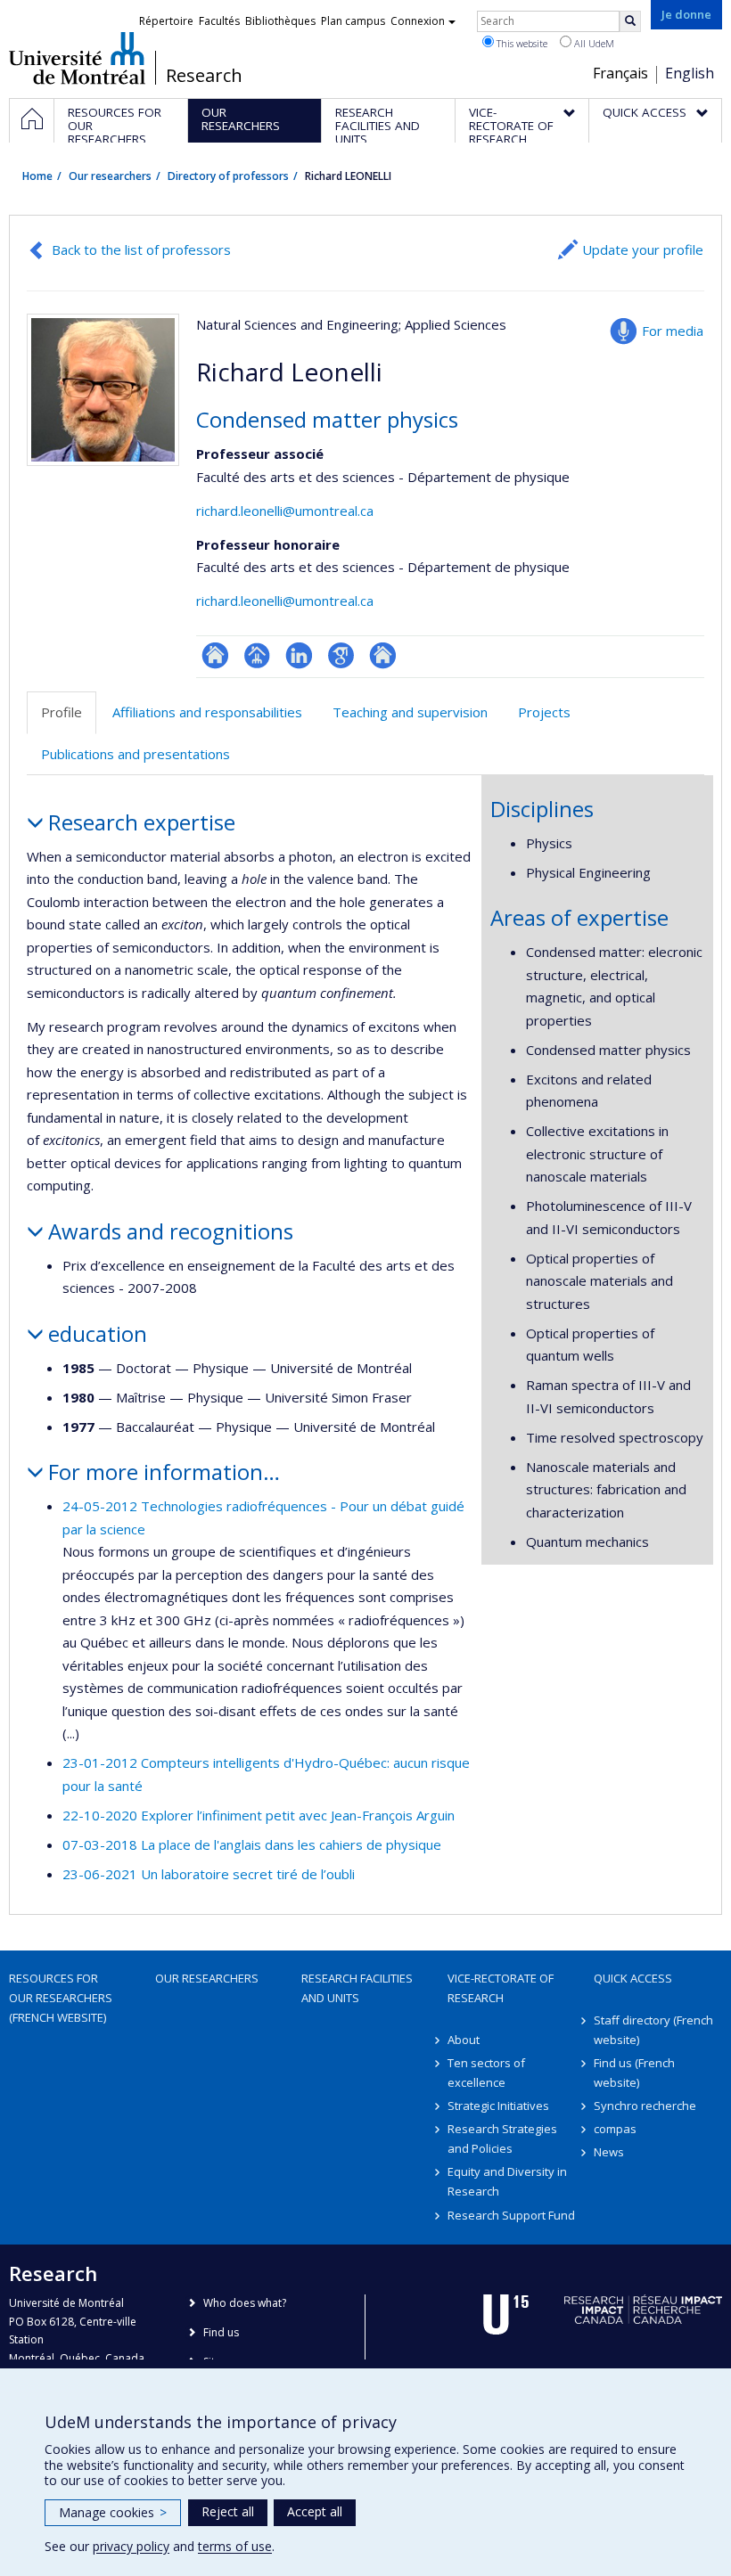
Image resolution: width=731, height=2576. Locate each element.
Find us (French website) (634, 2073)
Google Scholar (341, 655)
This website (521, 43)
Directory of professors (228, 176)
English (690, 73)
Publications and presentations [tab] (136, 754)
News (609, 2152)
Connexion (418, 21)
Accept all (315, 2511)
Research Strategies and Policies (502, 2138)
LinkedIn (299, 655)
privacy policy (131, 2546)
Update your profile (643, 249)
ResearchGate (215, 655)
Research (204, 76)
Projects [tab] (544, 712)
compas (615, 2129)
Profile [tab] (62, 712)
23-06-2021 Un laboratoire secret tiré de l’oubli (209, 1874)
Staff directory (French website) (653, 2030)
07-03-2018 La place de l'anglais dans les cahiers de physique (252, 1844)
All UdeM (593, 43)
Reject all (228, 2511)
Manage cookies (113, 2512)
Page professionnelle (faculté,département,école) (257, 655)
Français (620, 73)
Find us (221, 2332)
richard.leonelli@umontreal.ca (285, 511)
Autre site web (383, 655)
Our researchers (110, 176)
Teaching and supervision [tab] (410, 712)
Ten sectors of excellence (486, 2073)
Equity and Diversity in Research (507, 2181)
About (464, 2040)
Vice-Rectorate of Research (501, 1988)
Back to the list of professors (141, 249)
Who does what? (245, 2303)
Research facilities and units (357, 1988)
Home (37, 176)
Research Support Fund (511, 2215)
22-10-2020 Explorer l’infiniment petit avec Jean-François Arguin (259, 1815)
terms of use (235, 2546)
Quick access (633, 1978)
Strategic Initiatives (498, 2106)
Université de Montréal (77, 58)
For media (673, 331)
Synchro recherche (645, 2106)
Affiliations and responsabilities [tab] (207, 712)
